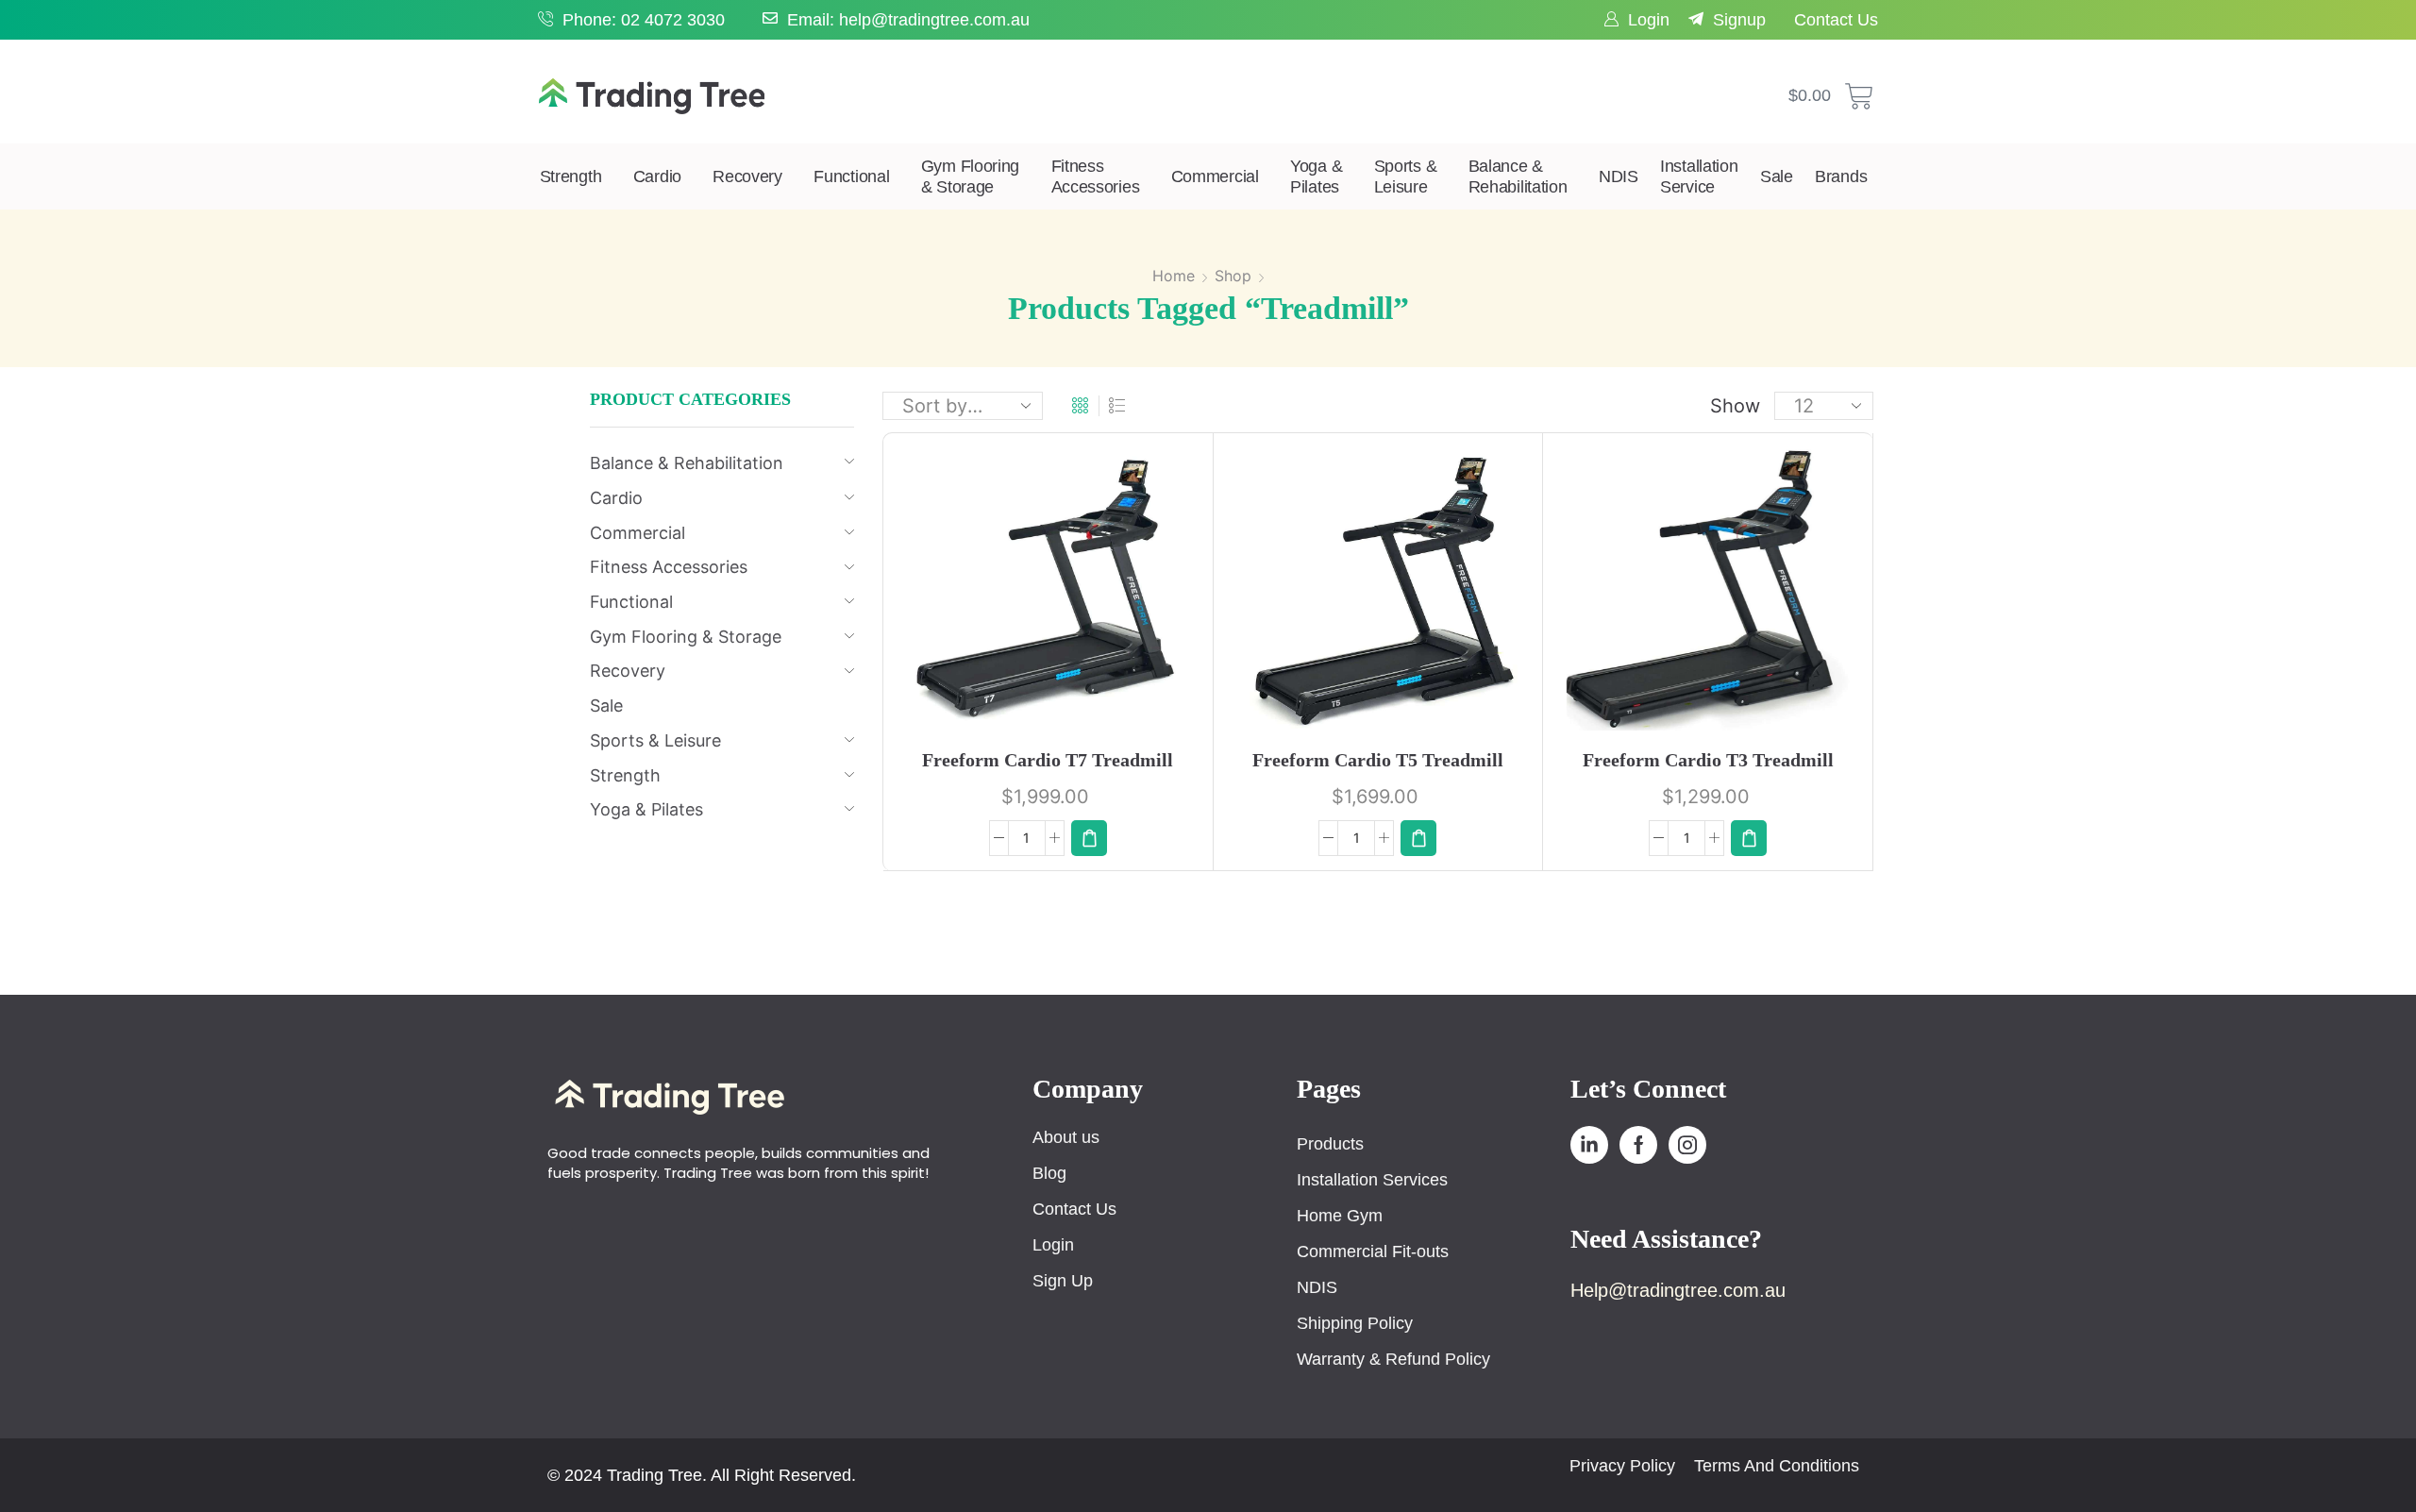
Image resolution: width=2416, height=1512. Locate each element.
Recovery (747, 176)
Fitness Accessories (1096, 176)
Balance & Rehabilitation (1518, 176)
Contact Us (1836, 20)
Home (1174, 276)
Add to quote (1078, 598)
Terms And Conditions (1777, 1466)
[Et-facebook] (1638, 1145)
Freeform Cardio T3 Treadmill (1708, 760)
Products (1330, 1144)
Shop (1233, 276)
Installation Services (1372, 1180)
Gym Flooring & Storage (970, 176)
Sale (1777, 176)
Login (1649, 20)
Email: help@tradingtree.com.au (908, 20)
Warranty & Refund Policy (1393, 1359)
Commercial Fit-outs (1373, 1252)
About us (1066, 1137)
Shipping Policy (1355, 1323)
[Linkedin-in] (1589, 1145)
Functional (851, 176)
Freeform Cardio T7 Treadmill (1048, 760)
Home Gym (1340, 1216)
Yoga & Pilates (1316, 176)
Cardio (657, 176)
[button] (1089, 838)
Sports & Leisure (1406, 176)
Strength (571, 176)
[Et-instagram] (1687, 1145)
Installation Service (1699, 176)
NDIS (1619, 176)
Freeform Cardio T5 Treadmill (1378, 760)
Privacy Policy (1622, 1466)
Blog (1049, 1173)
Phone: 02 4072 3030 (644, 20)
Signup (1739, 20)
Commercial (1215, 176)
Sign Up (1063, 1281)
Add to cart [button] (1029, 596)
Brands (1841, 176)
